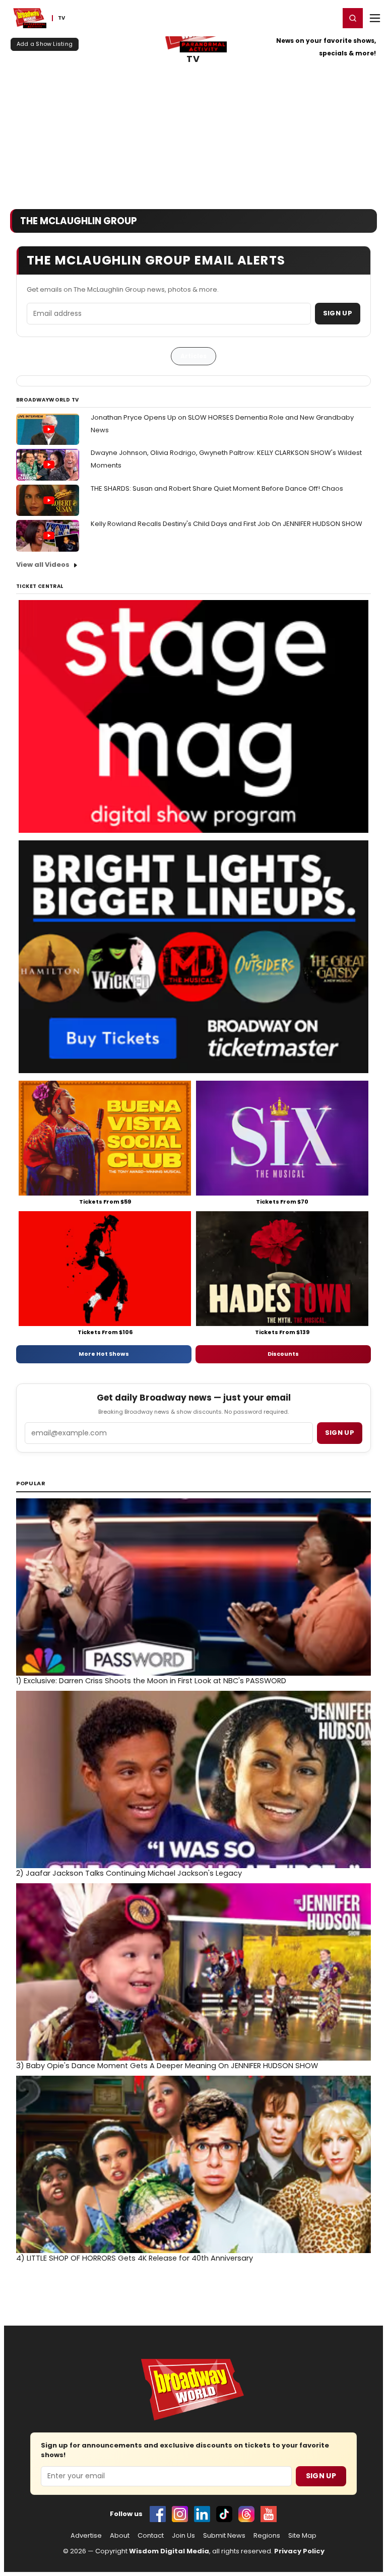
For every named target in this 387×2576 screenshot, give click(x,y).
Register (299, 18)
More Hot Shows (104, 1354)
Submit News (224, 2536)
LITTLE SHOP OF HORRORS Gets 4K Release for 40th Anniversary (135, 2258)
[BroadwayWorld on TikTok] (224, 2514)
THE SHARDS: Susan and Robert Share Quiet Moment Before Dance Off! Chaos (217, 488)
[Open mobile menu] (375, 18)
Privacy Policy (299, 2551)
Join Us (183, 2536)
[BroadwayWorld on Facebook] (158, 2514)
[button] (353, 18)
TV (193, 59)
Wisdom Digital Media (169, 2551)
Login (327, 18)
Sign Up (338, 313)
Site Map (302, 2536)
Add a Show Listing (45, 44)
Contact (151, 2536)
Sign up (340, 1433)
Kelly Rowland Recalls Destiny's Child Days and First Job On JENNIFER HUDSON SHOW (227, 524)
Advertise (86, 2536)
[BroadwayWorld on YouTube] (269, 2514)
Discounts (283, 1354)
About (120, 2536)
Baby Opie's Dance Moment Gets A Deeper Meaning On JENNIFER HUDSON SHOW (167, 2066)
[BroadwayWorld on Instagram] (180, 2514)
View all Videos (43, 565)
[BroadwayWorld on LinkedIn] (202, 2514)
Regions (267, 2536)
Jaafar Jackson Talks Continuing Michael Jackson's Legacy (129, 1873)
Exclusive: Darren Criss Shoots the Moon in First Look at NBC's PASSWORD (151, 1681)
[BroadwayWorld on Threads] (246, 2514)
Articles (193, 356)
